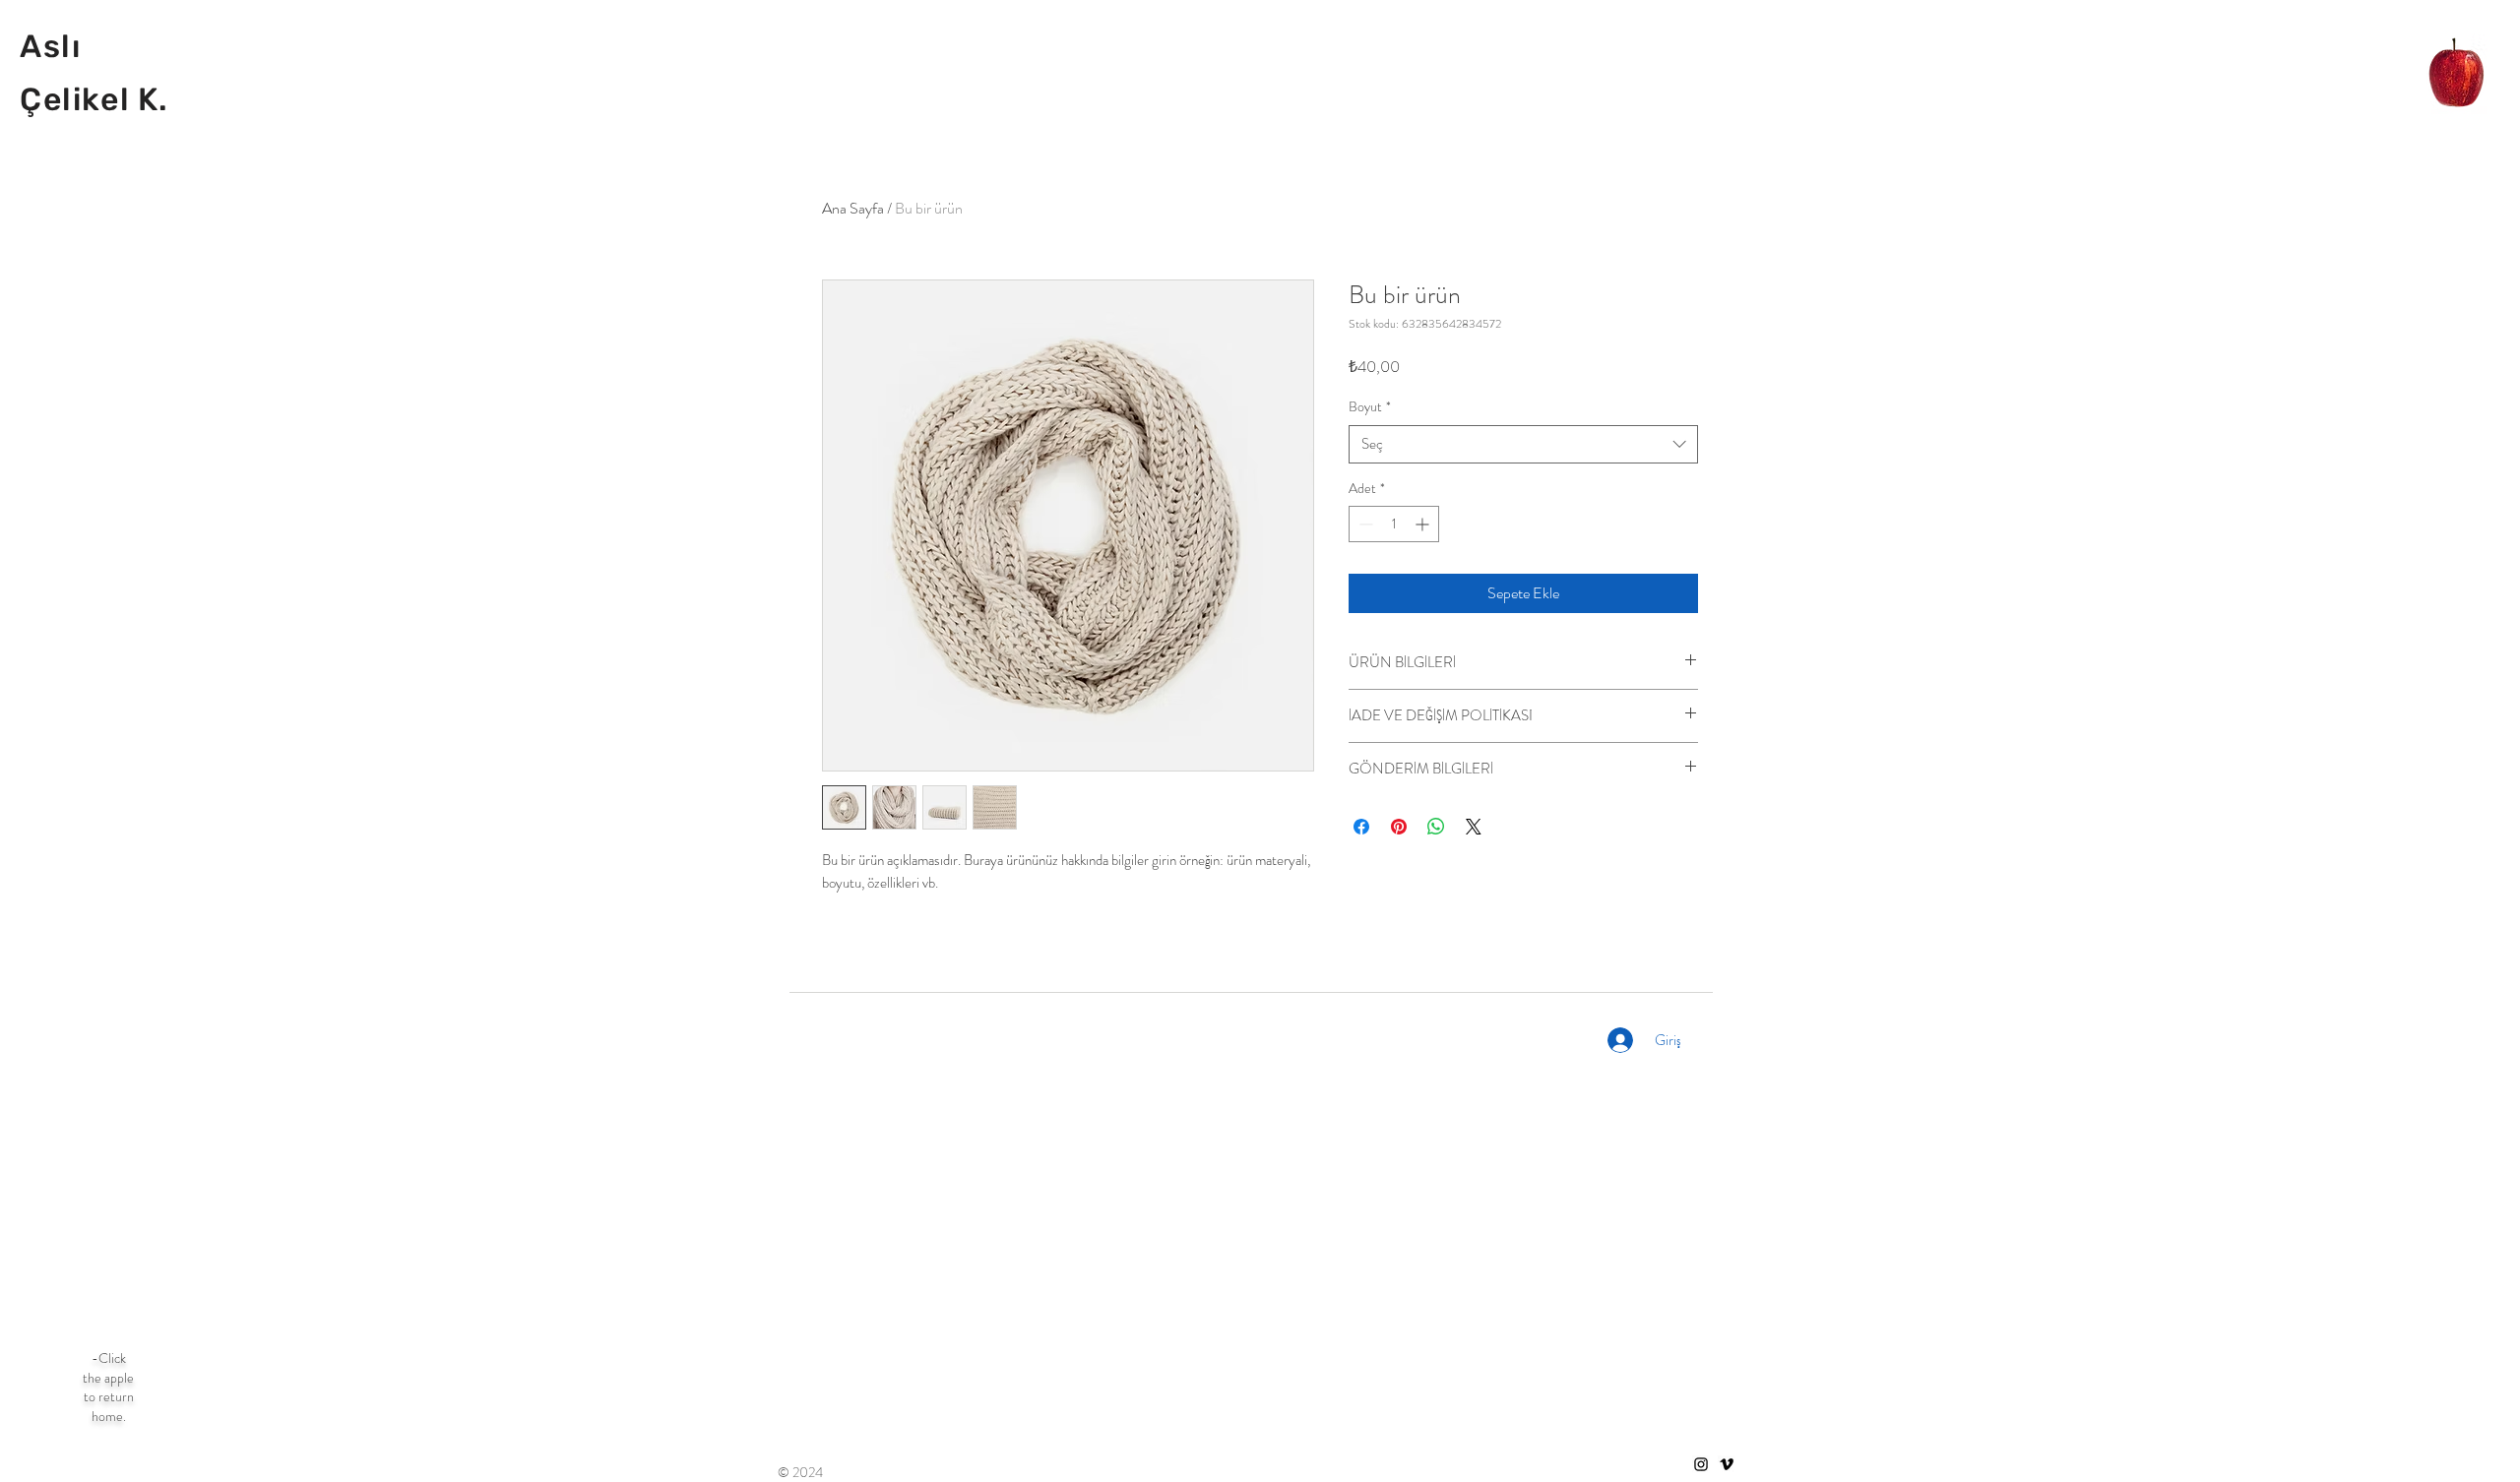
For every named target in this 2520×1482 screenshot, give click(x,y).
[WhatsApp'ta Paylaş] (1436, 827)
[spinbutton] (1394, 524)
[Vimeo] (1727, 1464)
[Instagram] (1701, 1464)
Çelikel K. (94, 99)
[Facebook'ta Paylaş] (1361, 827)
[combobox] (1523, 444)
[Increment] (1424, 524)
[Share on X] (1474, 827)
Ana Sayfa (853, 208)
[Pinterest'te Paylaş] (1399, 827)
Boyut (1370, 407)
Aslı (50, 46)
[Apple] (2457, 76)
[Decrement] (1364, 524)
